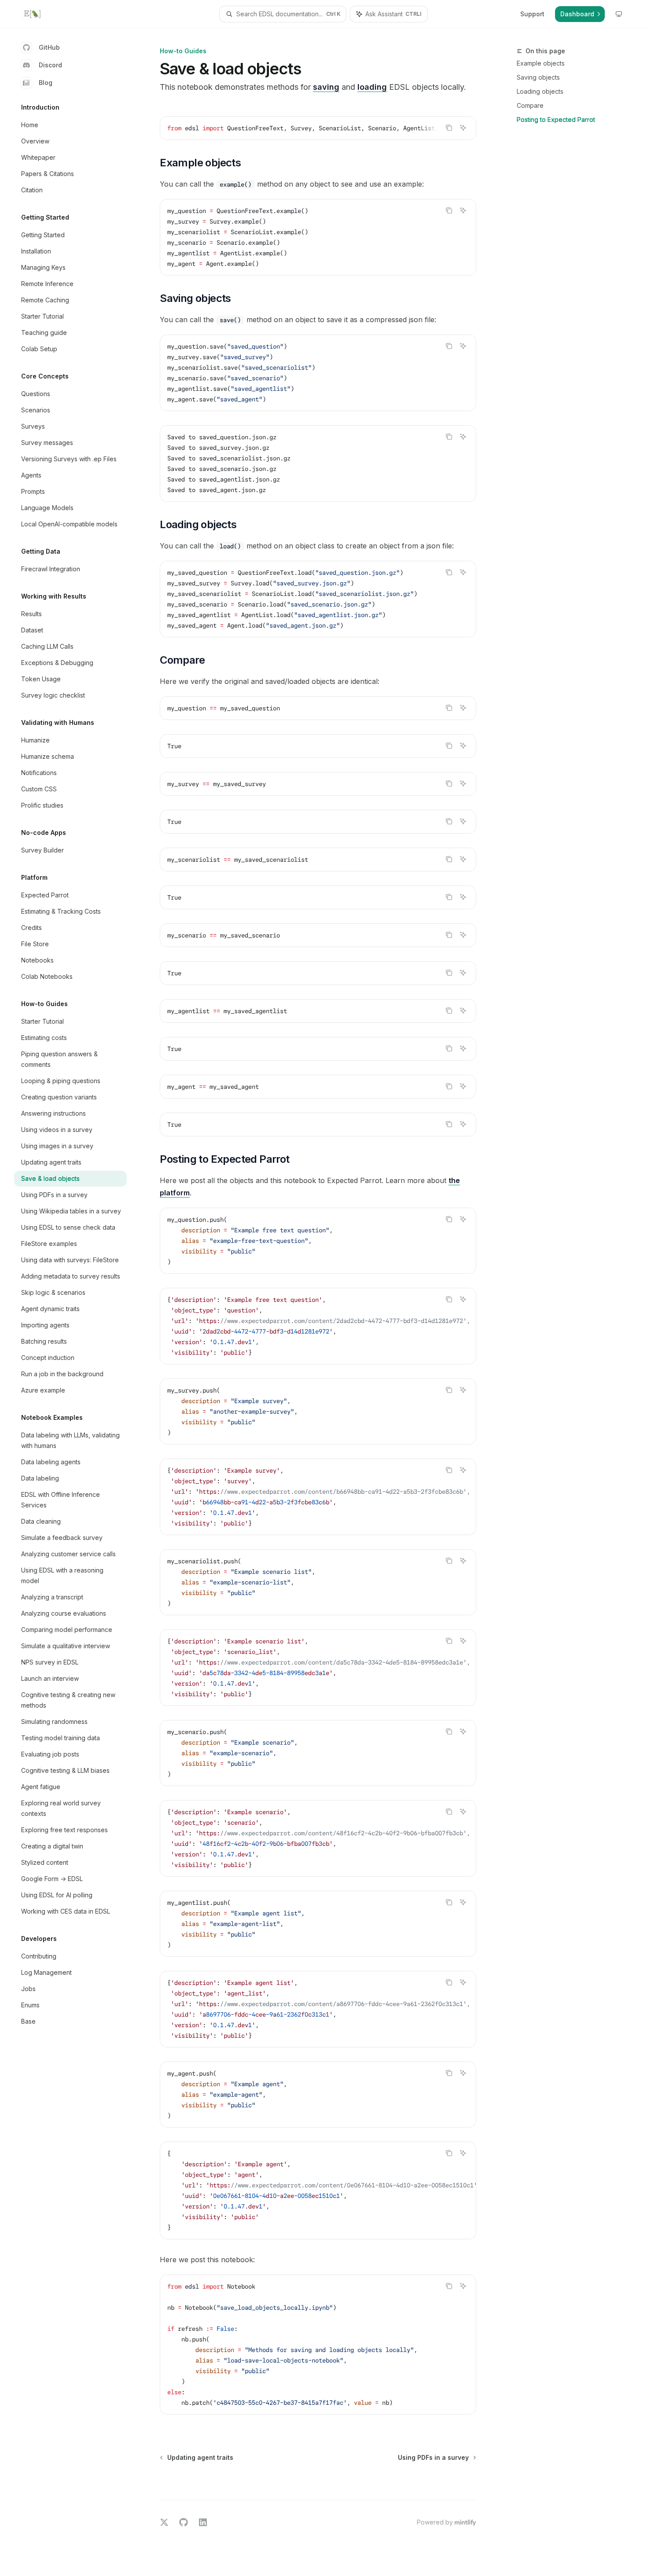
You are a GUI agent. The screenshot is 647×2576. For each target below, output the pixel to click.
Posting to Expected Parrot (556, 119)
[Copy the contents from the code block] (449, 128)
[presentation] (318, 128)
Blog (46, 83)
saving (326, 87)
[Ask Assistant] (463, 128)
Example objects (541, 63)
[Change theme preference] (619, 14)
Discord (50, 65)
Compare (530, 105)
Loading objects (540, 91)
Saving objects (538, 77)
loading (372, 87)
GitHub (49, 47)
